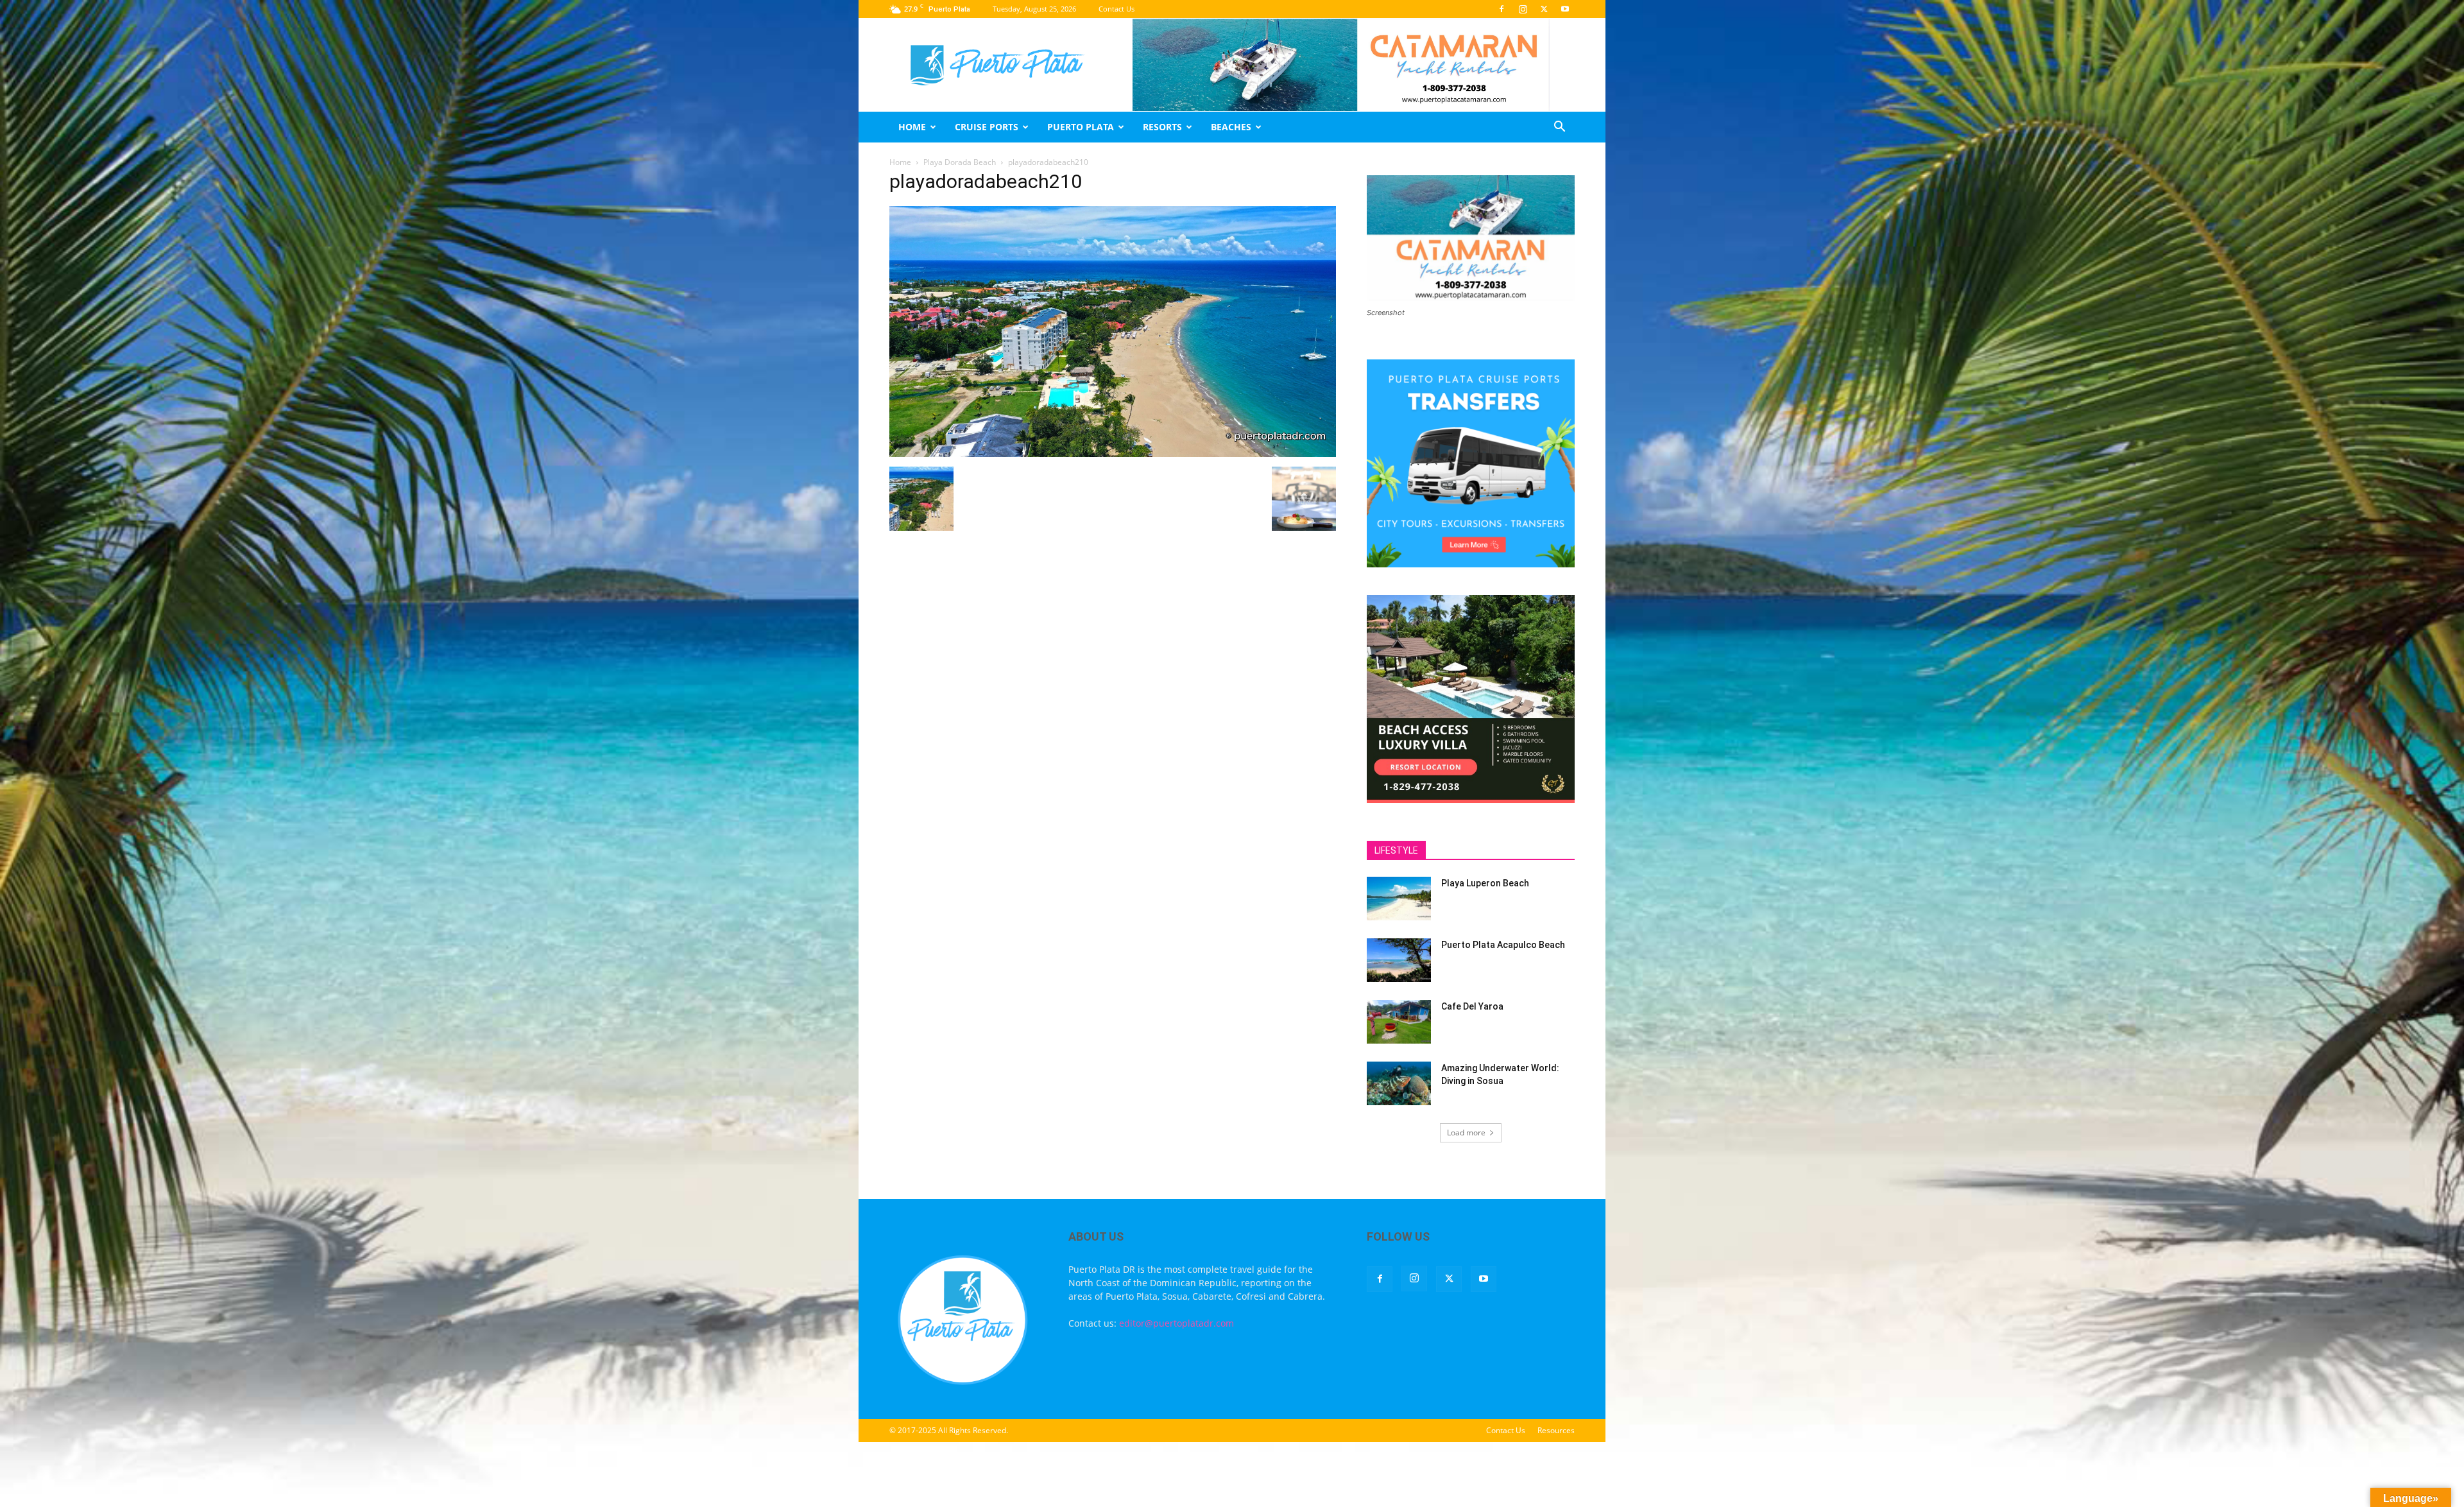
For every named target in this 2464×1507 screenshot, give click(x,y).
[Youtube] (1565, 9)
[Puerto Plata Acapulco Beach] (1399, 960)
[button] (1559, 128)
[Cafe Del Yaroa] (1399, 1022)
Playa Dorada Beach (960, 162)
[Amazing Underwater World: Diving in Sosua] (1399, 1084)
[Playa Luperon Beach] (1399, 899)
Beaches (1231, 127)
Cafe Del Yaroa (1472, 1006)
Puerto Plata (1081, 127)
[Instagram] (1523, 9)
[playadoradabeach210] (1113, 453)
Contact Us (1116, 9)
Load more (1466, 1132)
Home (912, 127)
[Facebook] (1502, 9)
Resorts (1162, 127)
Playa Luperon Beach (1485, 883)
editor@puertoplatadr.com (1176, 1323)
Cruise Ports (987, 127)
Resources (1556, 1430)
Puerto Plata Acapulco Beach (1503, 945)
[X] (1544, 9)
